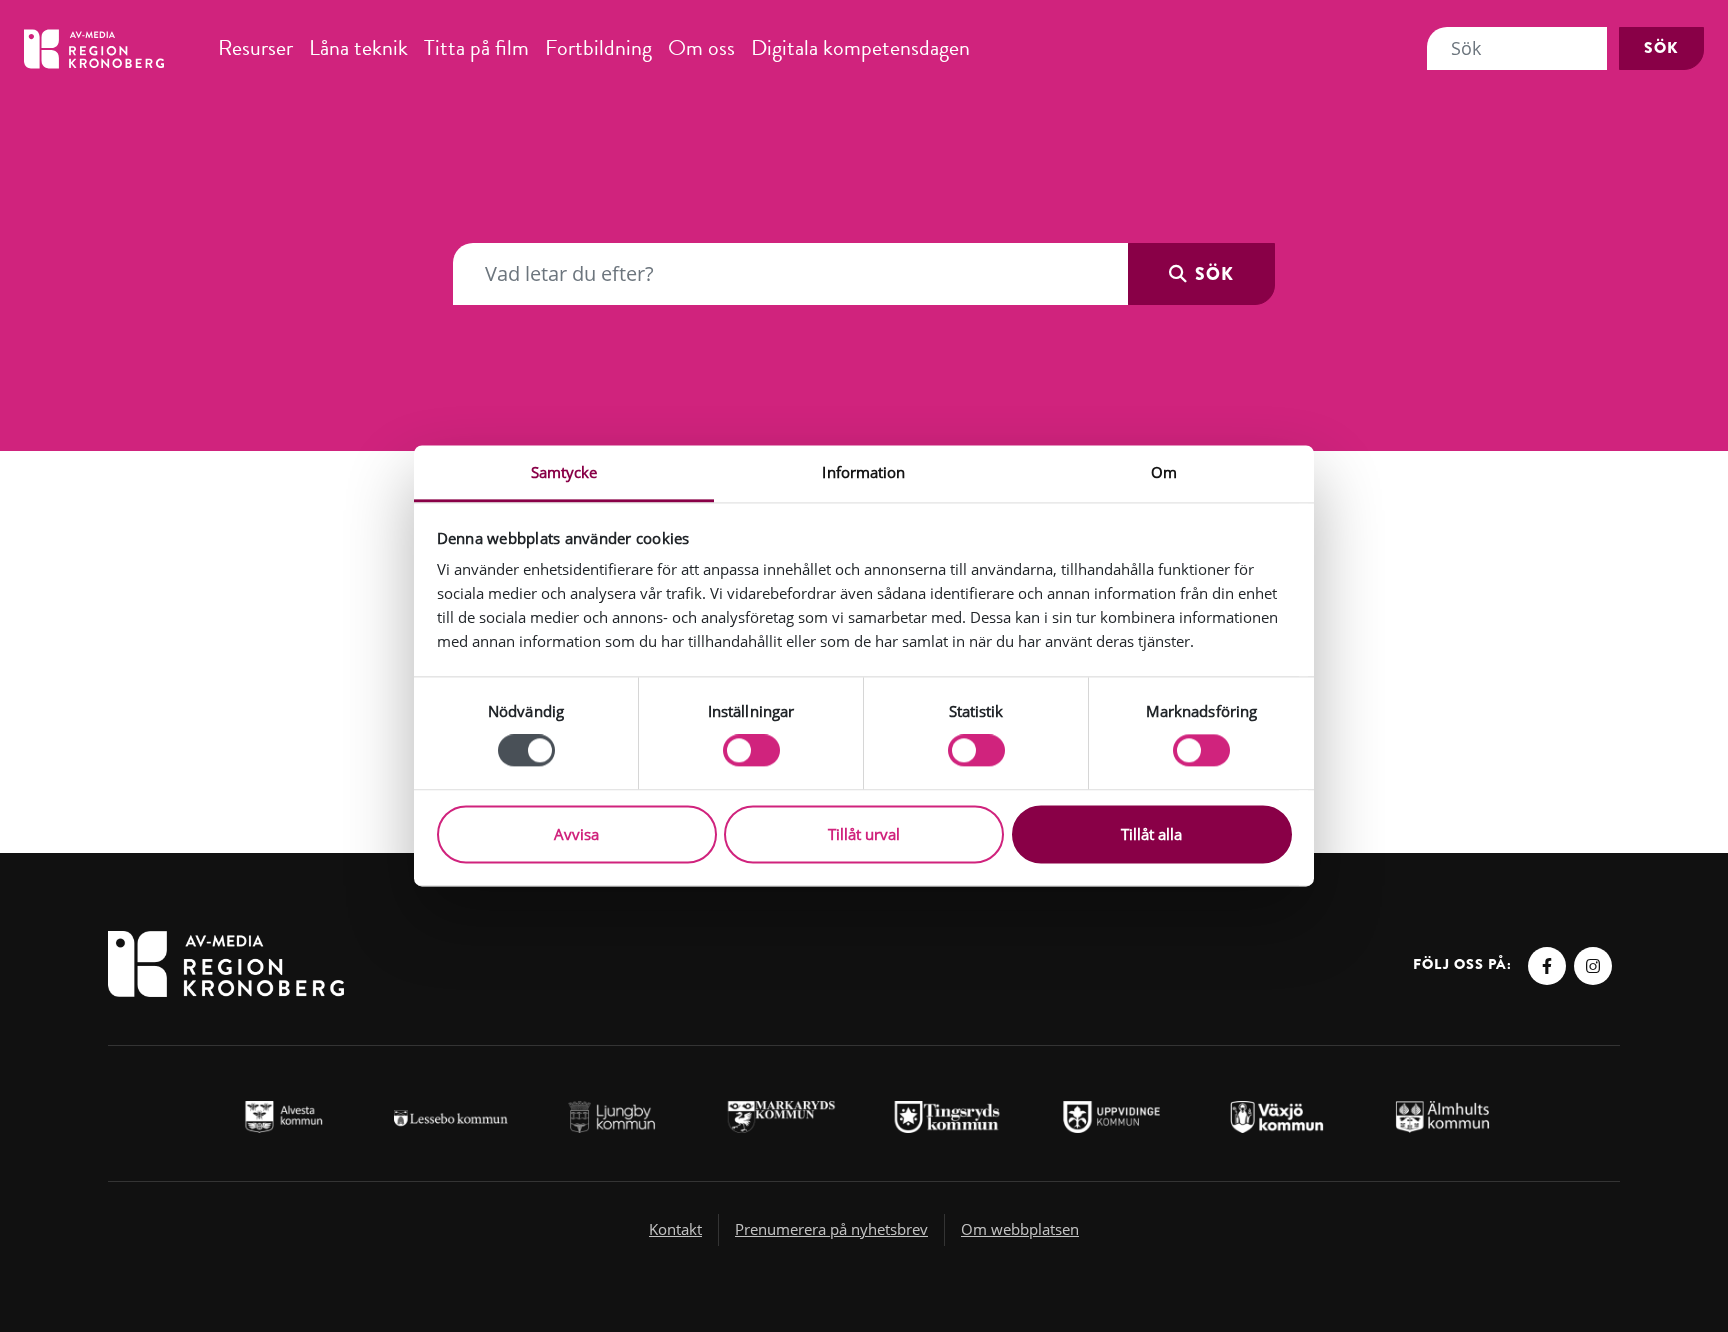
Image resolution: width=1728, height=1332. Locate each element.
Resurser (255, 47)
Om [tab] (1164, 472)
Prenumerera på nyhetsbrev (831, 1229)
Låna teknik (358, 47)
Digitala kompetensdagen (860, 47)
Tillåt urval (864, 834)
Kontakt (675, 1229)
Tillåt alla (1151, 834)
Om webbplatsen (1020, 1229)
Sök (1661, 48)
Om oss (701, 47)
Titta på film (476, 47)
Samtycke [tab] (564, 472)
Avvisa (576, 834)
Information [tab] (863, 472)
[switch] (751, 751)
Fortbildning (598, 47)
